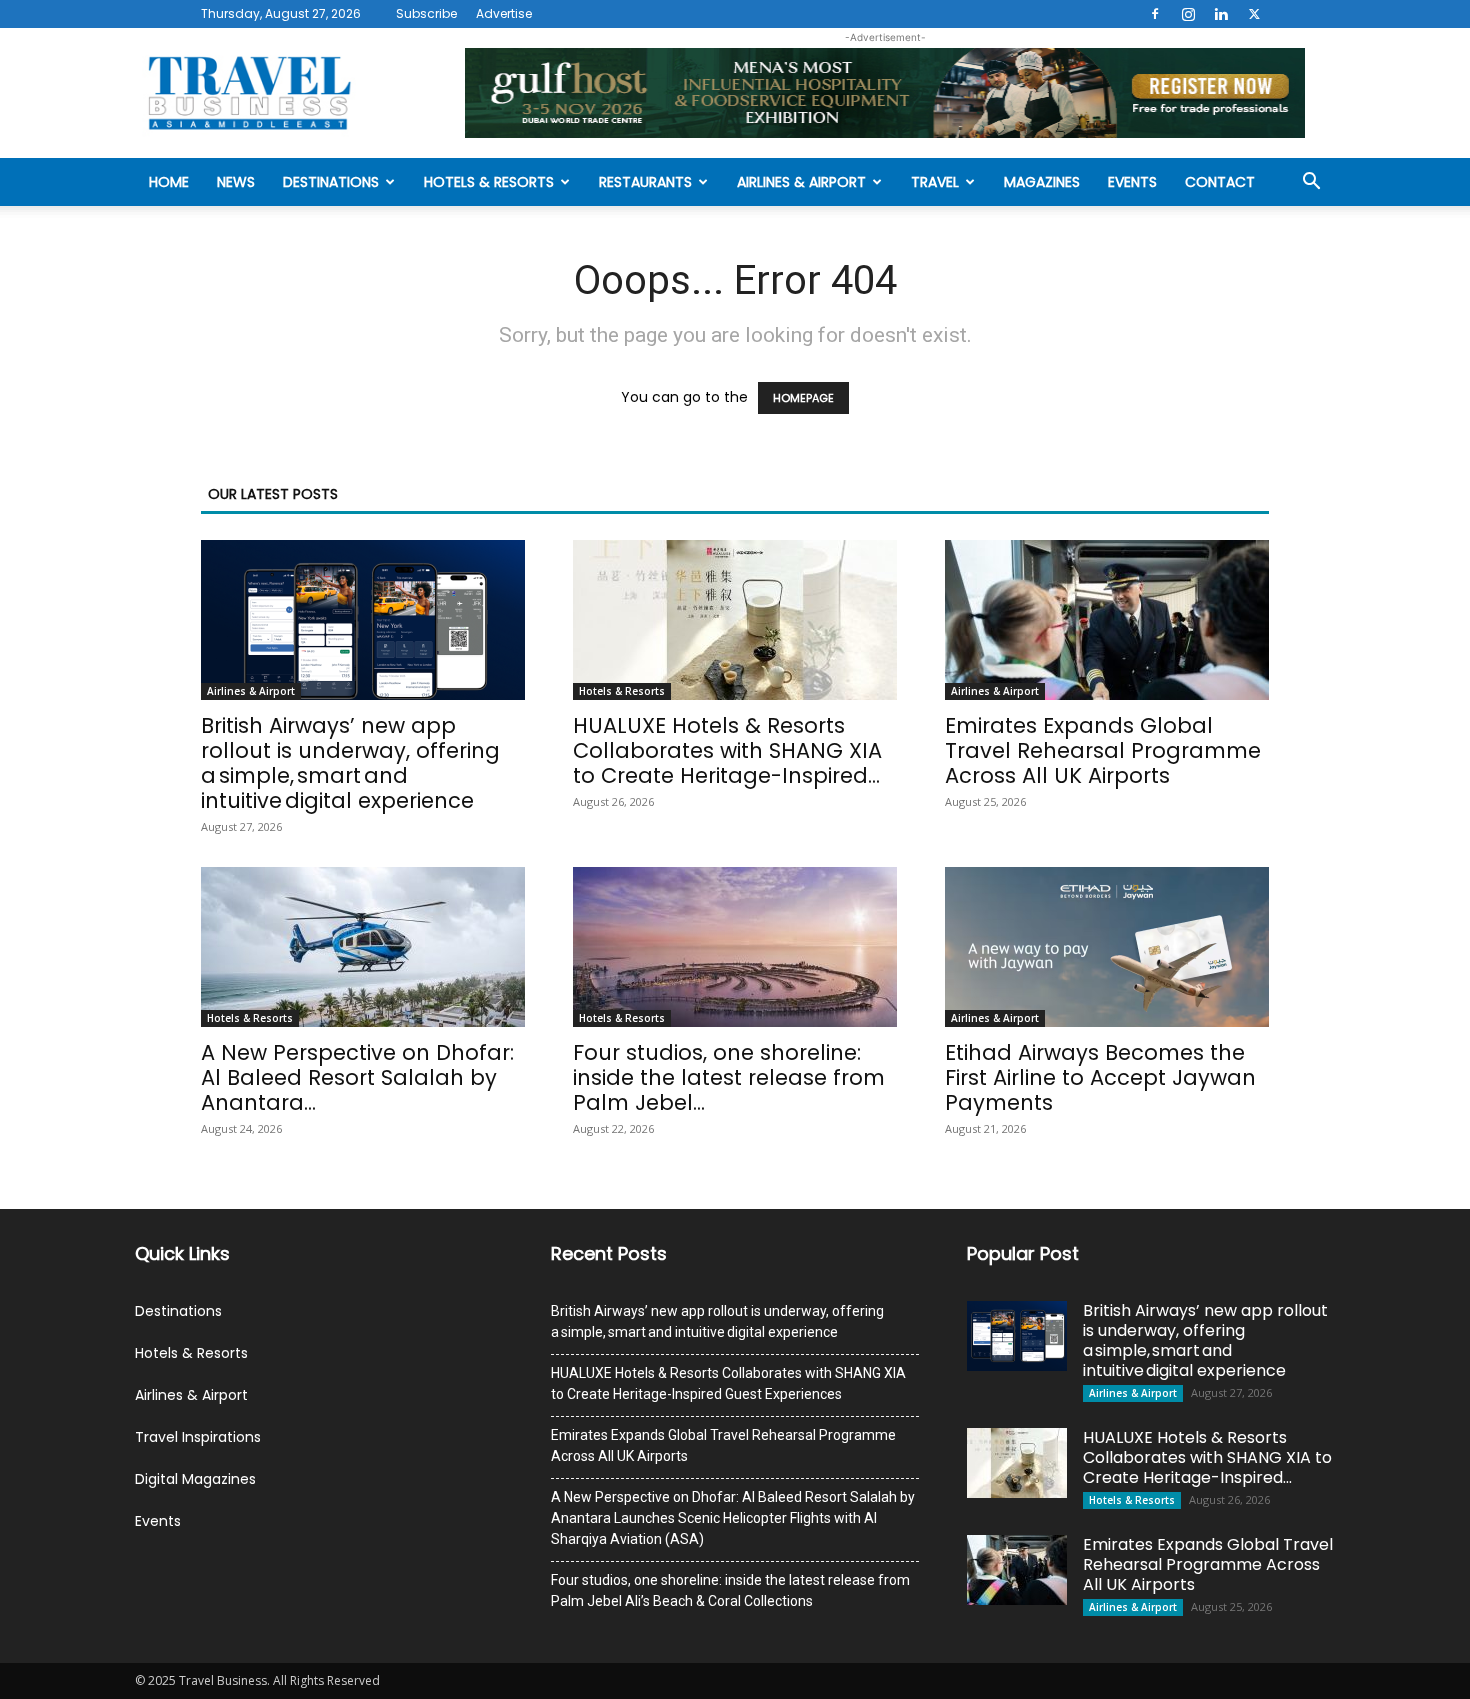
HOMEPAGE (803, 398)
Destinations (331, 182)
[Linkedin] (1221, 14)
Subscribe (426, 13)
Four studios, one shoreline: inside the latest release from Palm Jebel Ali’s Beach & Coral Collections (730, 1590)
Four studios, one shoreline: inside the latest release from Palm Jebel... (729, 1077)
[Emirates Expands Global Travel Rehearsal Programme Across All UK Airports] (1107, 620)
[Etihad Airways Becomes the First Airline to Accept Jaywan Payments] (1107, 947)
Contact (1220, 182)
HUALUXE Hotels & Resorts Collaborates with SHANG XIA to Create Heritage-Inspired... (727, 750)
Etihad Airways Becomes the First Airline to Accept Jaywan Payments (1100, 1077)
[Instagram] (1188, 14)
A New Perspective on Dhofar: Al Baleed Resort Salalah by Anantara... (357, 1077)
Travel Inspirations (198, 1437)
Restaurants (645, 182)
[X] (1254, 14)
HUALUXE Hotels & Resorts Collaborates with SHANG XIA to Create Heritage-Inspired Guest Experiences (728, 1383)
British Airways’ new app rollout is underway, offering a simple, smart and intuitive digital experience (350, 763)
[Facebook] (1155, 14)
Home (169, 182)
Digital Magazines (195, 1479)
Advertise (504, 13)
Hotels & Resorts (489, 182)
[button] (1311, 183)
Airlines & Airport (801, 182)
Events (1132, 182)
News (236, 182)
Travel (935, 182)
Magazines (1042, 182)
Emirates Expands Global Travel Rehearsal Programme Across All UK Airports (1103, 750)
